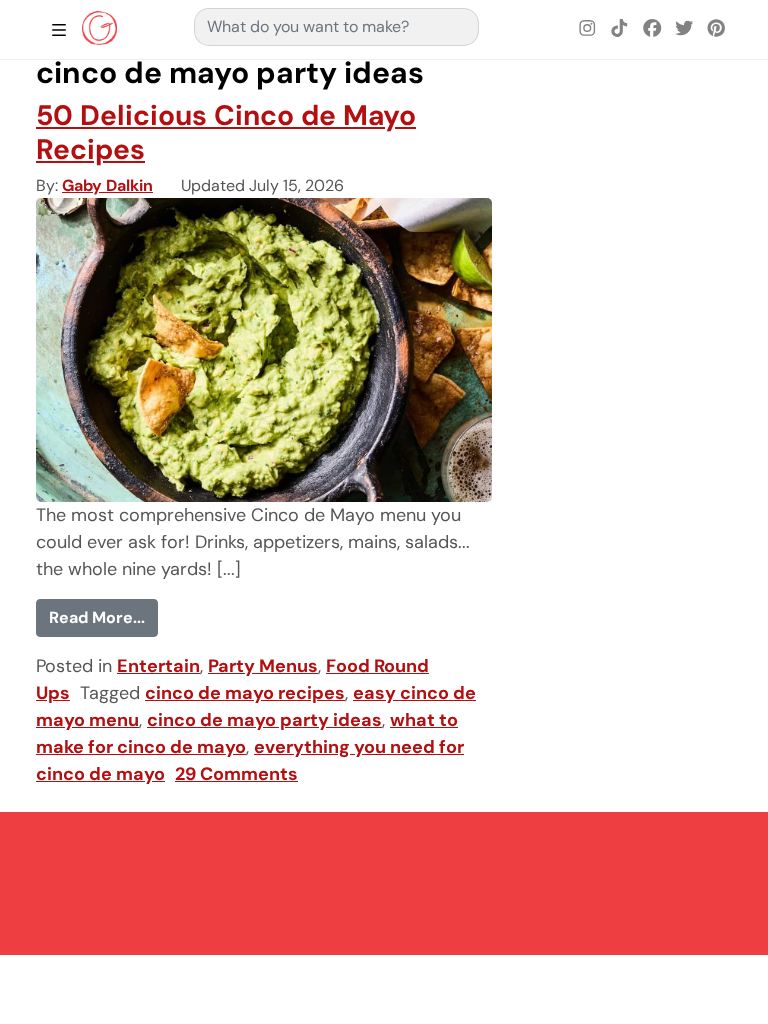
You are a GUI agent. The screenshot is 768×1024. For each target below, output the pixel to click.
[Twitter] (684, 29)
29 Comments (236, 774)
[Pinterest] (716, 29)
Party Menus (263, 666)
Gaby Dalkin (107, 185)
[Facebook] (652, 29)
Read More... (103, 617)
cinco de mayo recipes (245, 693)
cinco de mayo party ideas (264, 720)
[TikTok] (620, 29)
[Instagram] (588, 29)
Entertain (158, 666)
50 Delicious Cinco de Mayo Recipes (226, 132)
